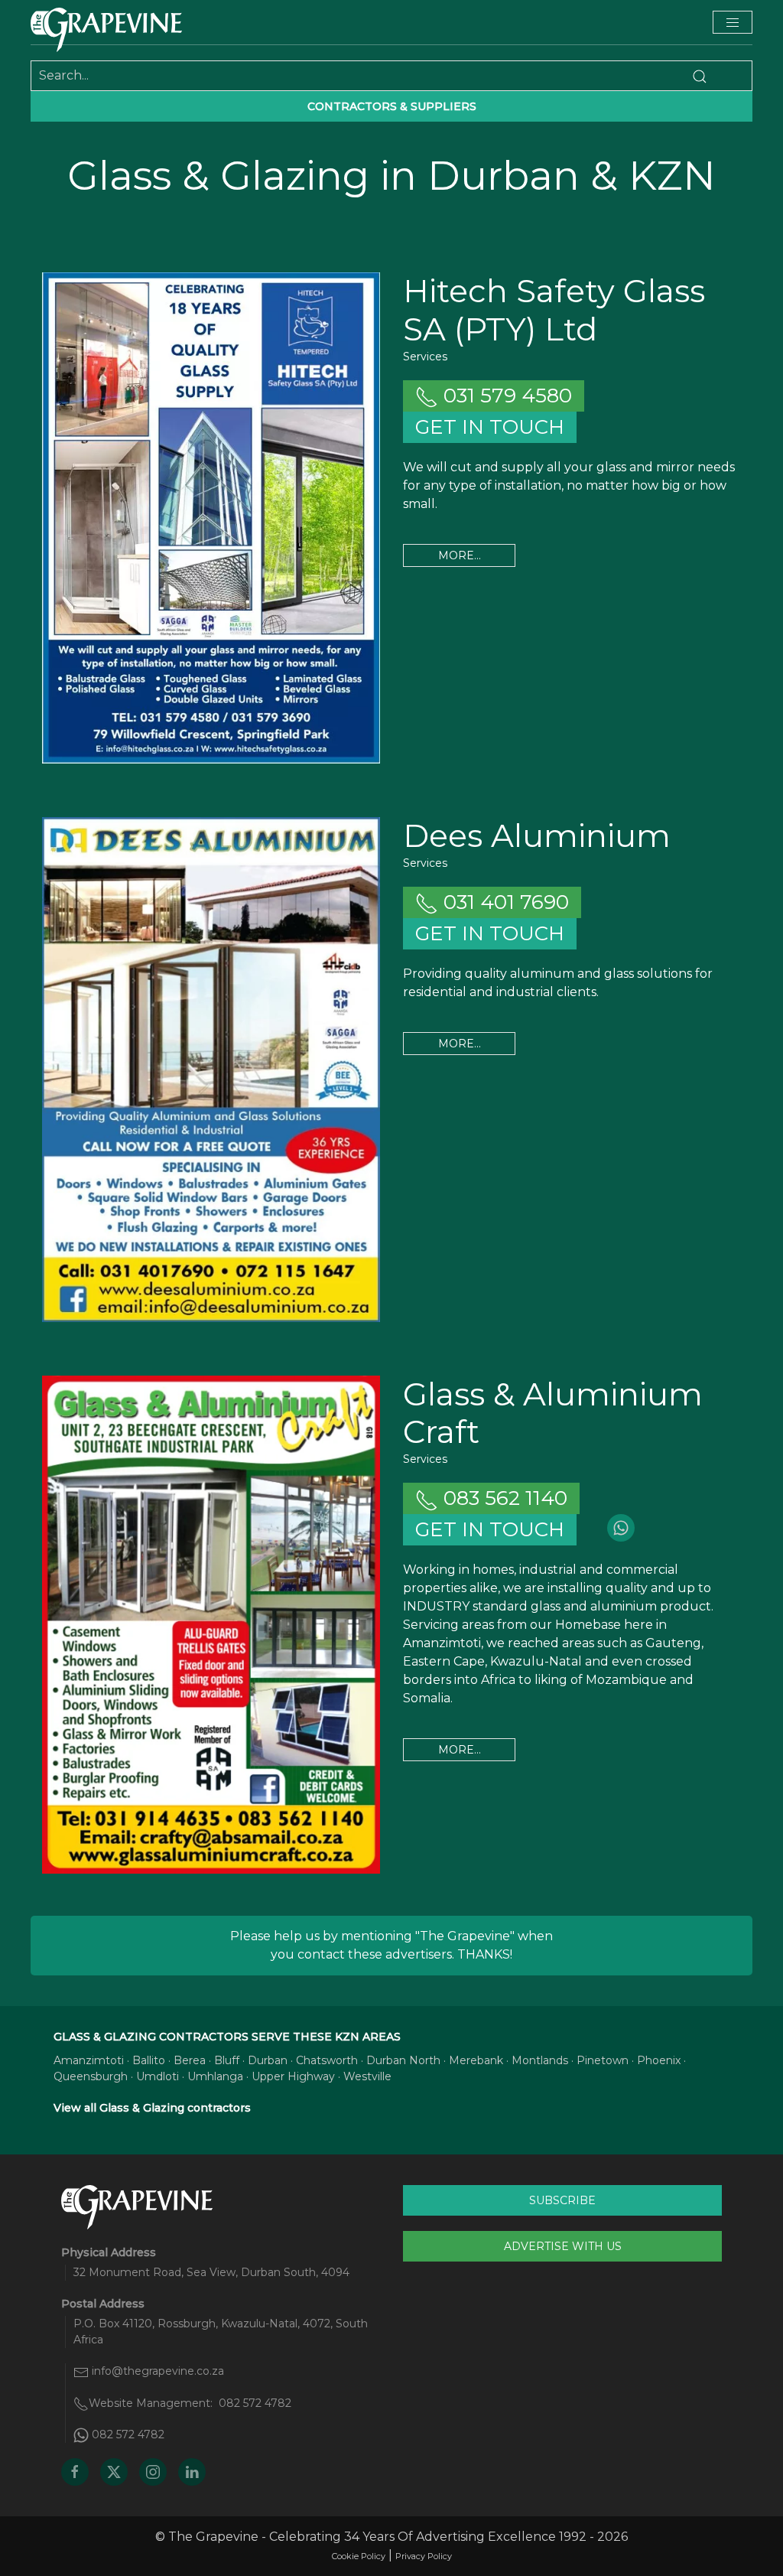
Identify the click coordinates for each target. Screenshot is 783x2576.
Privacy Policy (424, 2556)
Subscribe (562, 2200)
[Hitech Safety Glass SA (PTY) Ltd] (211, 518)
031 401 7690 (504, 902)
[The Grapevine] (106, 30)
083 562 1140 (503, 1498)
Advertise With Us (563, 2246)
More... (460, 555)
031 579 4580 (505, 396)
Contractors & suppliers (392, 106)
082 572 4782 (255, 2403)
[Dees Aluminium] (211, 1069)
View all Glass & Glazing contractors (152, 2108)
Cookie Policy (359, 2556)
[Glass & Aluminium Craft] (211, 1625)
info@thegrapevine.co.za (158, 2371)
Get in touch (490, 427)
